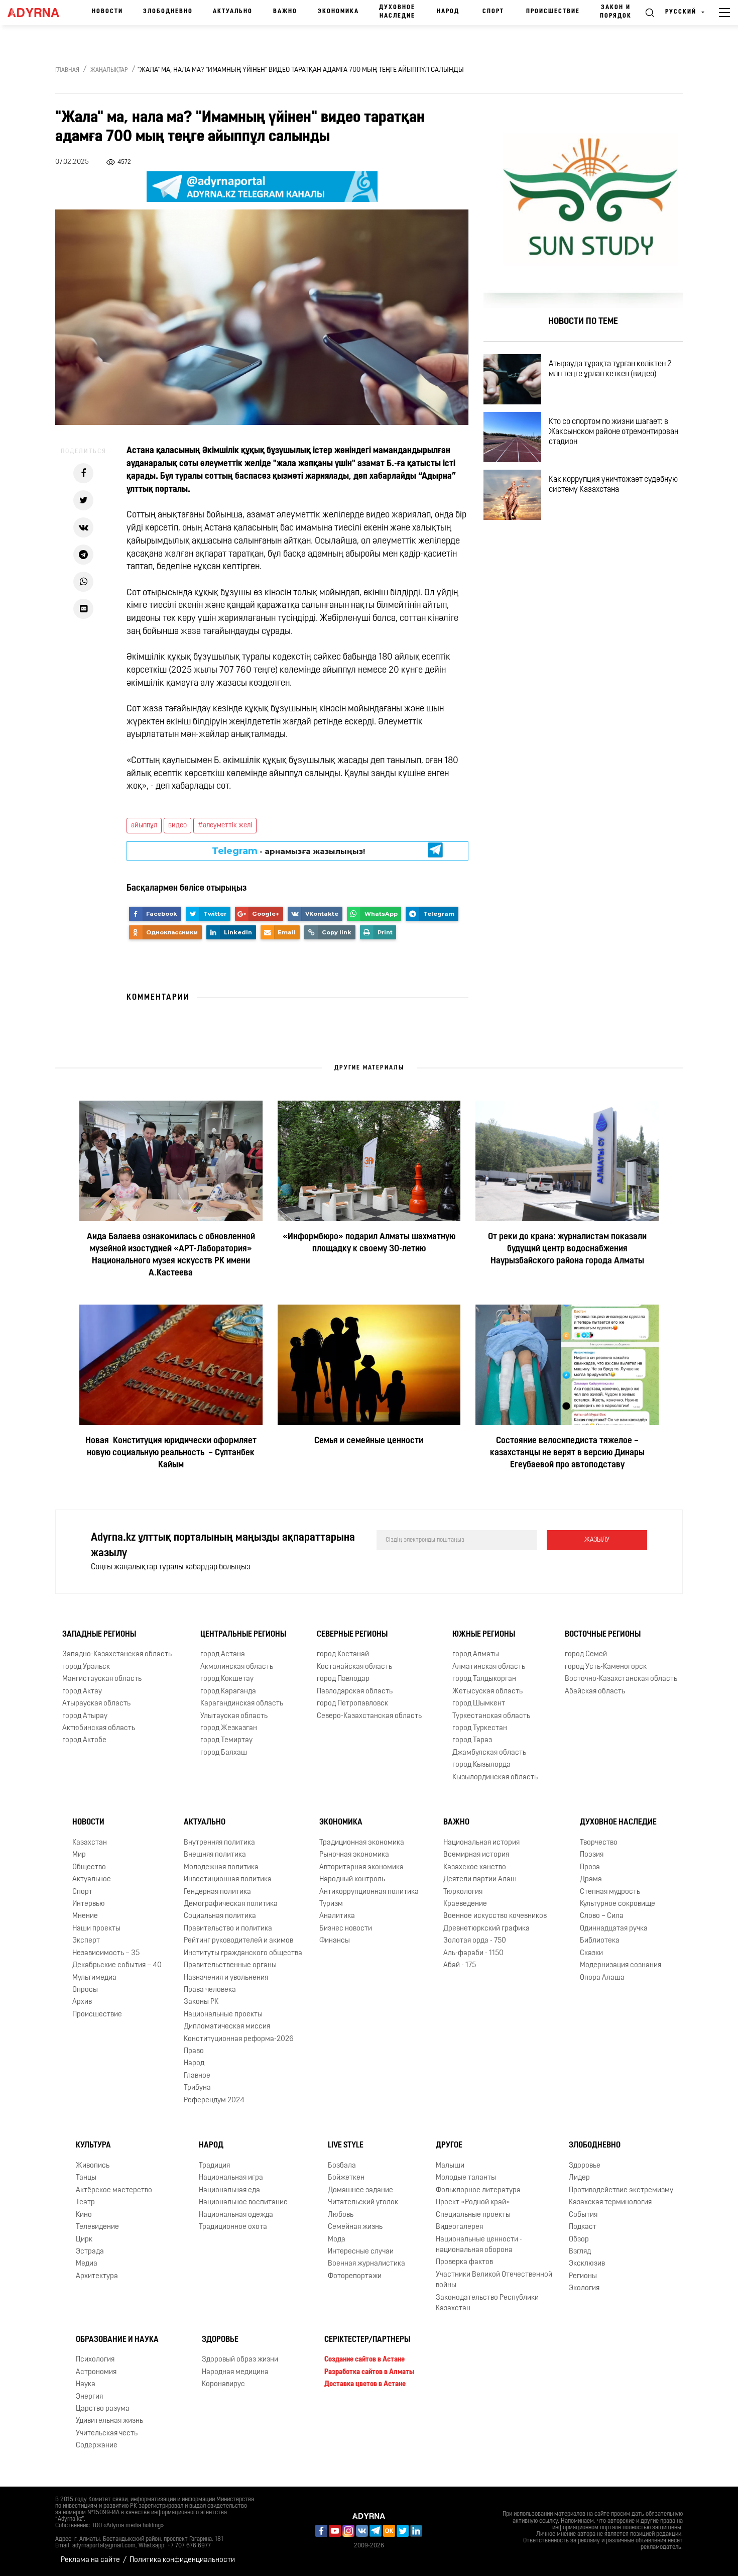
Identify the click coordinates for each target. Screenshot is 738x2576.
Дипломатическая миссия (227, 2027)
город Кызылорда (481, 1765)
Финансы (335, 1941)
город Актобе (84, 1740)
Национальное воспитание (243, 2203)
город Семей (586, 1654)
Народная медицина (235, 2372)
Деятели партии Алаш (480, 1880)
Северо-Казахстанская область (369, 1716)
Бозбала (342, 2166)
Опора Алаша (602, 1978)
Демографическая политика (231, 1904)
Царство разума (103, 2409)
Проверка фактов (464, 2262)
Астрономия (96, 2372)
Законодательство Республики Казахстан (487, 2303)
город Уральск (86, 1667)
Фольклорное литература (478, 2190)
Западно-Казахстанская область (117, 1654)
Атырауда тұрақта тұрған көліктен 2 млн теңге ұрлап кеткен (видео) (610, 369)
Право (194, 2051)
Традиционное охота (233, 2227)
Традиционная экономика (362, 1843)
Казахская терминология (610, 2203)
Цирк (84, 2240)
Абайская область (595, 1692)
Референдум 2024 (214, 2101)
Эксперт (86, 1941)
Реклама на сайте (90, 2560)
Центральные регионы (243, 1635)
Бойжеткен (346, 2178)
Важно (285, 12)
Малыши (450, 2166)
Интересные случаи (361, 2252)
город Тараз (472, 1740)
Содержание (97, 2446)
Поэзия (592, 1855)
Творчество (599, 1843)
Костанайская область (354, 1667)
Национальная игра (231, 2178)
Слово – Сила (602, 1916)
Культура (93, 2145)
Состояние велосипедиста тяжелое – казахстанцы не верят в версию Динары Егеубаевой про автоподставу (567, 1453)
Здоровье (585, 2166)
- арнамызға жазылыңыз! (289, 851)
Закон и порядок (616, 12)
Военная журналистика (366, 2264)
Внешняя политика (215, 1855)
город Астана (223, 1654)
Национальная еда (229, 2190)
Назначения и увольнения (226, 1978)
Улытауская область (234, 1716)
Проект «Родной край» (473, 2203)
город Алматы (476, 1654)
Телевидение (97, 2227)
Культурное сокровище (618, 1904)
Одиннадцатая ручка (614, 1929)
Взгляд (580, 2252)
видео (177, 826)
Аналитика (337, 1916)
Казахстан (90, 1843)
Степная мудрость (610, 1892)
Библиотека (600, 1941)
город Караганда (228, 1692)
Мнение (85, 1916)
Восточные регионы (603, 1635)
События (583, 2215)
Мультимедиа (94, 1978)
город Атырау (85, 1716)
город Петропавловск (352, 1704)
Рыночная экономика (354, 1855)
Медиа (87, 2264)
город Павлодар (343, 1679)
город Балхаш (224, 1753)
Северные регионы (352, 1635)
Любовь (341, 2215)
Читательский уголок (363, 2203)
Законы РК (201, 2002)
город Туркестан (480, 1728)
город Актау (82, 1692)
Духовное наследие (397, 12)
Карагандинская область (242, 1704)
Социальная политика (220, 1916)
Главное (197, 2076)
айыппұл (144, 826)
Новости (107, 12)
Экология (584, 2288)
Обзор (579, 2240)
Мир (79, 1855)
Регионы (583, 2276)
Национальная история (481, 1843)
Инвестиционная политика (228, 1880)
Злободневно (168, 12)
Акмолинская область (237, 1667)
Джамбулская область (489, 1753)
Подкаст (583, 2227)
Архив (82, 2002)
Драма (591, 1880)
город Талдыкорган (484, 1679)
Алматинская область (489, 1667)
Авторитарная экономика (361, 1867)
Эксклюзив (587, 2264)
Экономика (338, 12)
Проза (590, 1867)
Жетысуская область (487, 1692)
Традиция (214, 2166)
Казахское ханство (475, 1867)
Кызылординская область (495, 1778)
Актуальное (92, 1880)
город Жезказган (229, 1728)
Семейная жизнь (355, 2227)
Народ (448, 12)
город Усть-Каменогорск (606, 1667)
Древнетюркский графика (486, 1929)
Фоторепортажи (355, 2276)
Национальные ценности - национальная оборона (479, 2245)
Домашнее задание (360, 2190)
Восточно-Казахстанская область (621, 1679)
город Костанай (343, 1654)
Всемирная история (476, 1855)
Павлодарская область (355, 1692)
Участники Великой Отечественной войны (494, 2280)
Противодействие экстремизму (621, 2190)
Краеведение (465, 1904)
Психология (95, 2360)
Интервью (89, 1904)
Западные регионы (99, 1635)
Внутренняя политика (219, 1843)
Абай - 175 (460, 1965)
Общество (89, 1867)
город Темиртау (226, 1740)
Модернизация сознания (621, 1965)
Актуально (233, 12)
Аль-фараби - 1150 (473, 1953)
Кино (84, 2215)
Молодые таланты (466, 2178)
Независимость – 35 (106, 1953)
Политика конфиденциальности (182, 2560)
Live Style (346, 2145)
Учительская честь (107, 2434)
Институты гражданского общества (243, 1953)
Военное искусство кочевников (495, 1916)
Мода (337, 2240)
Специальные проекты (473, 2215)
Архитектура (97, 2276)
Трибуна (197, 2088)
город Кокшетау (227, 1679)
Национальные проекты (223, 2015)
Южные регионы (484, 1635)
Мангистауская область (102, 1679)
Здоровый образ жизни (240, 2360)
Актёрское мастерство (114, 2190)
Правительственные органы (230, 1965)
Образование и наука (117, 2340)
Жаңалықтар (109, 70)
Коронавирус (223, 2384)
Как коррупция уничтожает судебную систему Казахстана (613, 485)
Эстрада (90, 2252)
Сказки (591, 1953)
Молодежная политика (221, 1867)
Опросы (85, 1990)
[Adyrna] (37, 13)
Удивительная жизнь (109, 2421)
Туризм (331, 1904)
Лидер (579, 2178)
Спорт (493, 12)
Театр (85, 2203)
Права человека (210, 1990)
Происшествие (553, 12)
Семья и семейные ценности (369, 1441)
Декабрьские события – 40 (117, 1965)
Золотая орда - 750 (475, 1941)
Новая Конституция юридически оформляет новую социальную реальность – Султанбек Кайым (171, 1453)
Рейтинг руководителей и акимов (238, 1941)
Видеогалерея (459, 2227)
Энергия (89, 2397)
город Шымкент (479, 1704)
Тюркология (463, 1892)
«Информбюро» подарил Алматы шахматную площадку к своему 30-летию (369, 1243)
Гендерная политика (217, 1892)
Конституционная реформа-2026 (239, 2039)
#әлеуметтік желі (225, 826)
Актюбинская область (99, 1728)
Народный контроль (352, 1880)
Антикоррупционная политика (369, 1892)
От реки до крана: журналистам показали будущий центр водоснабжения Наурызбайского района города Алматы (567, 1249)
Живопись (93, 2166)
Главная (67, 70)
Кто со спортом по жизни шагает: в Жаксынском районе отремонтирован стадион (613, 432)
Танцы (86, 2178)
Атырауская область (96, 1704)
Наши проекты (96, 1929)
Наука (86, 2384)
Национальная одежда (236, 2215)
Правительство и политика (228, 1929)
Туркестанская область (491, 1716)
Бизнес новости (346, 1929)
